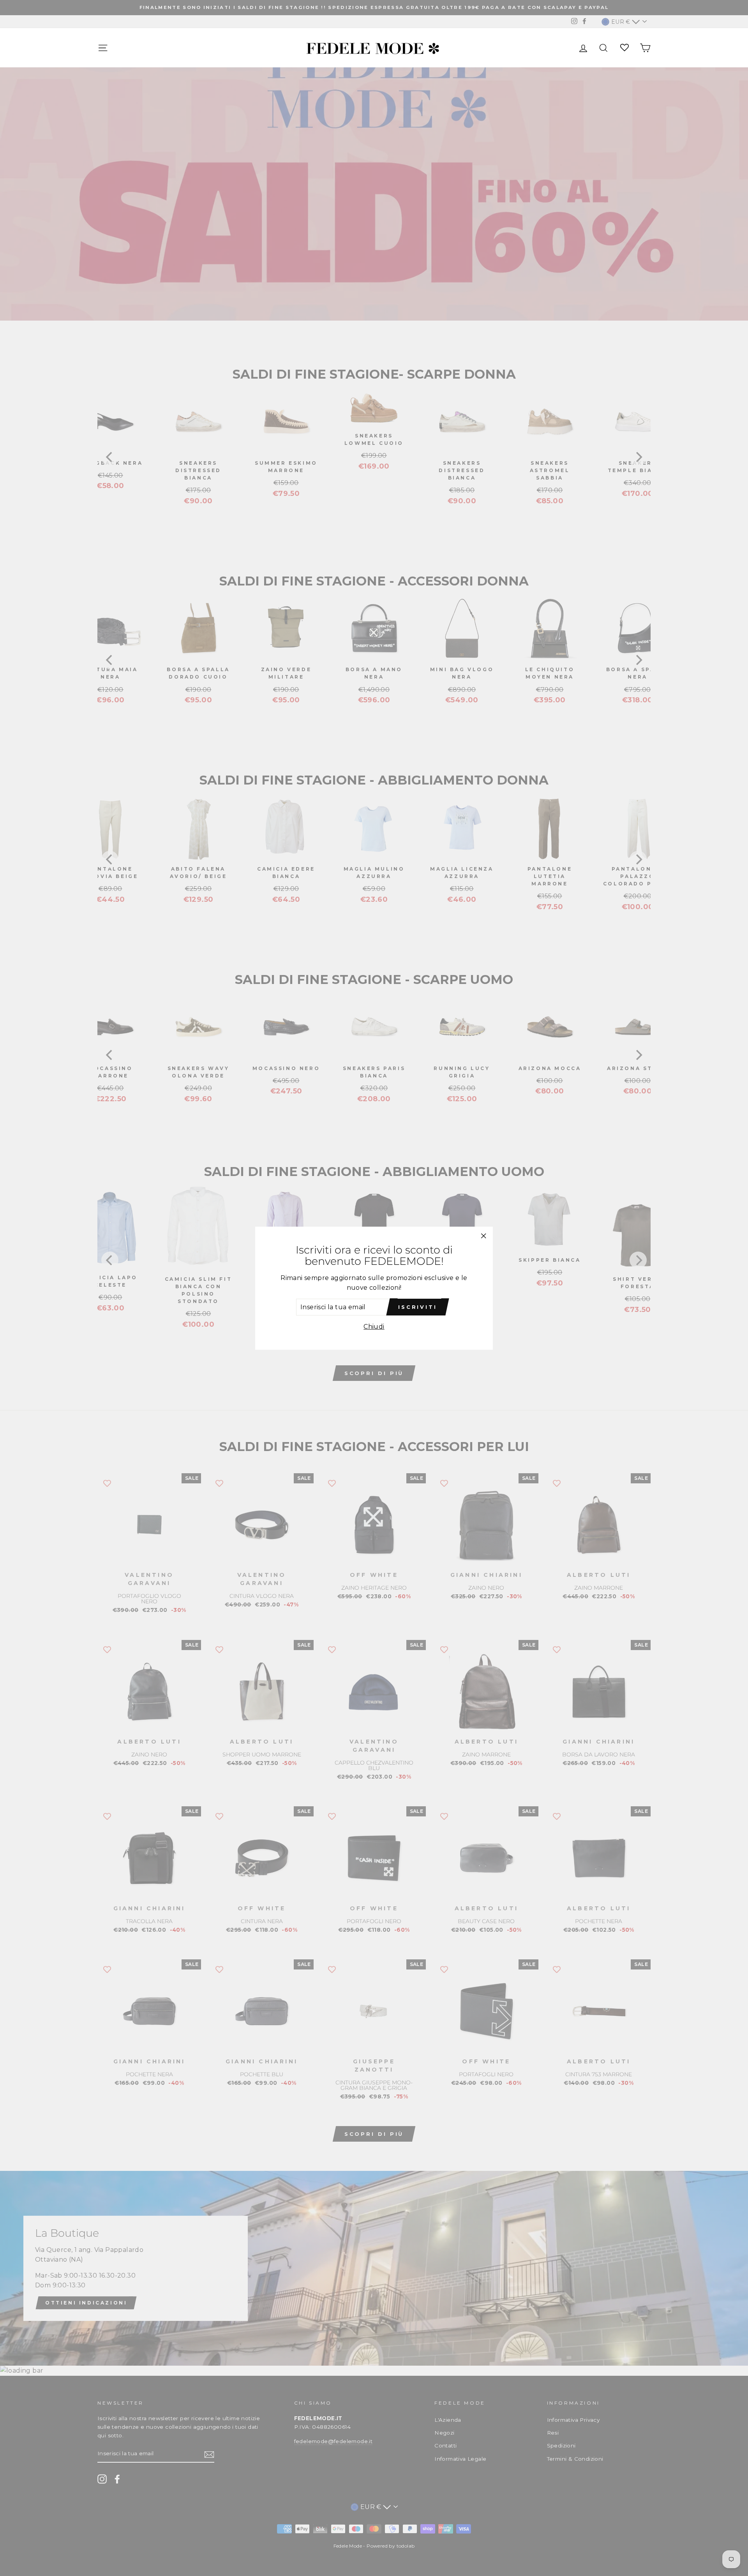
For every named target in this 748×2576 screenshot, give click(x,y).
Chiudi (374, 1327)
